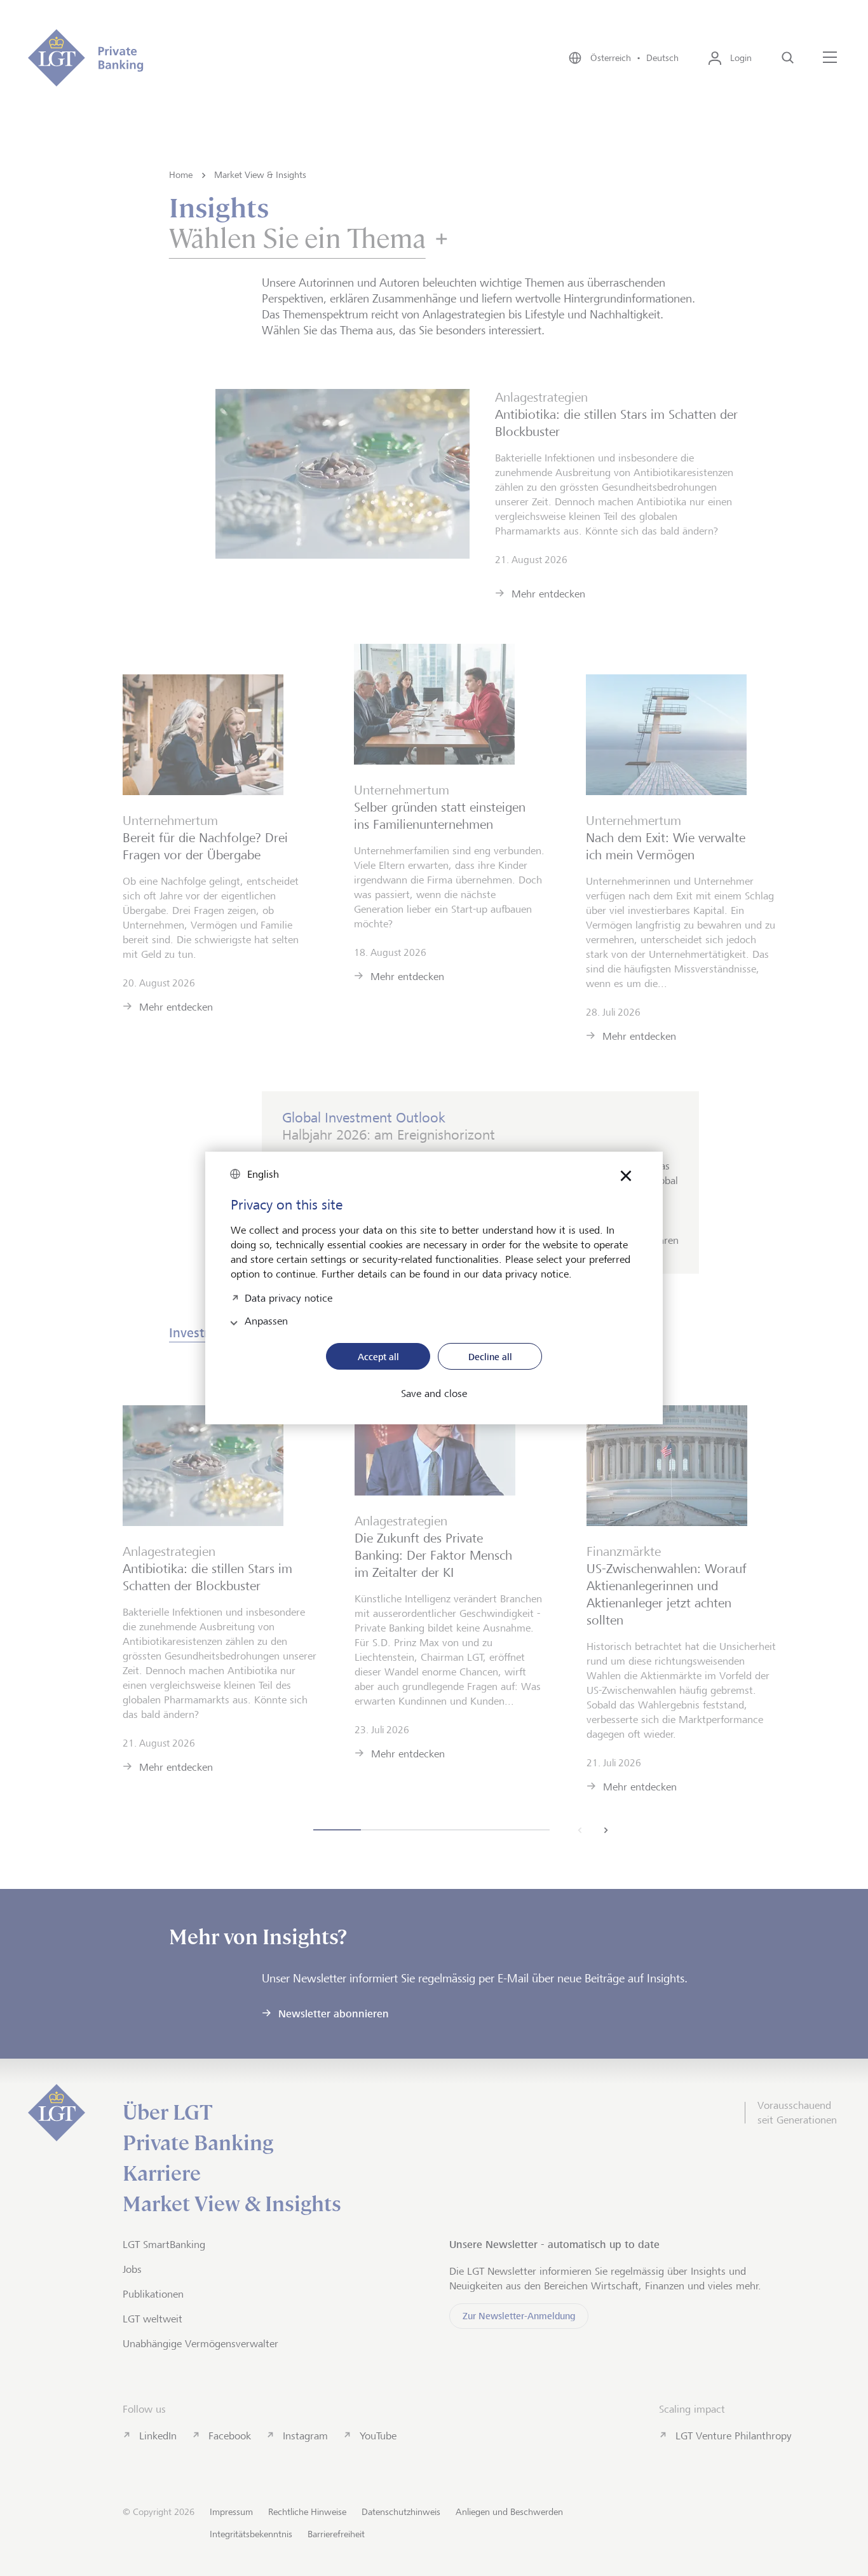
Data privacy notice (288, 1297)
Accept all (378, 1357)
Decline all (490, 1357)
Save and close (434, 1394)
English (263, 1174)
